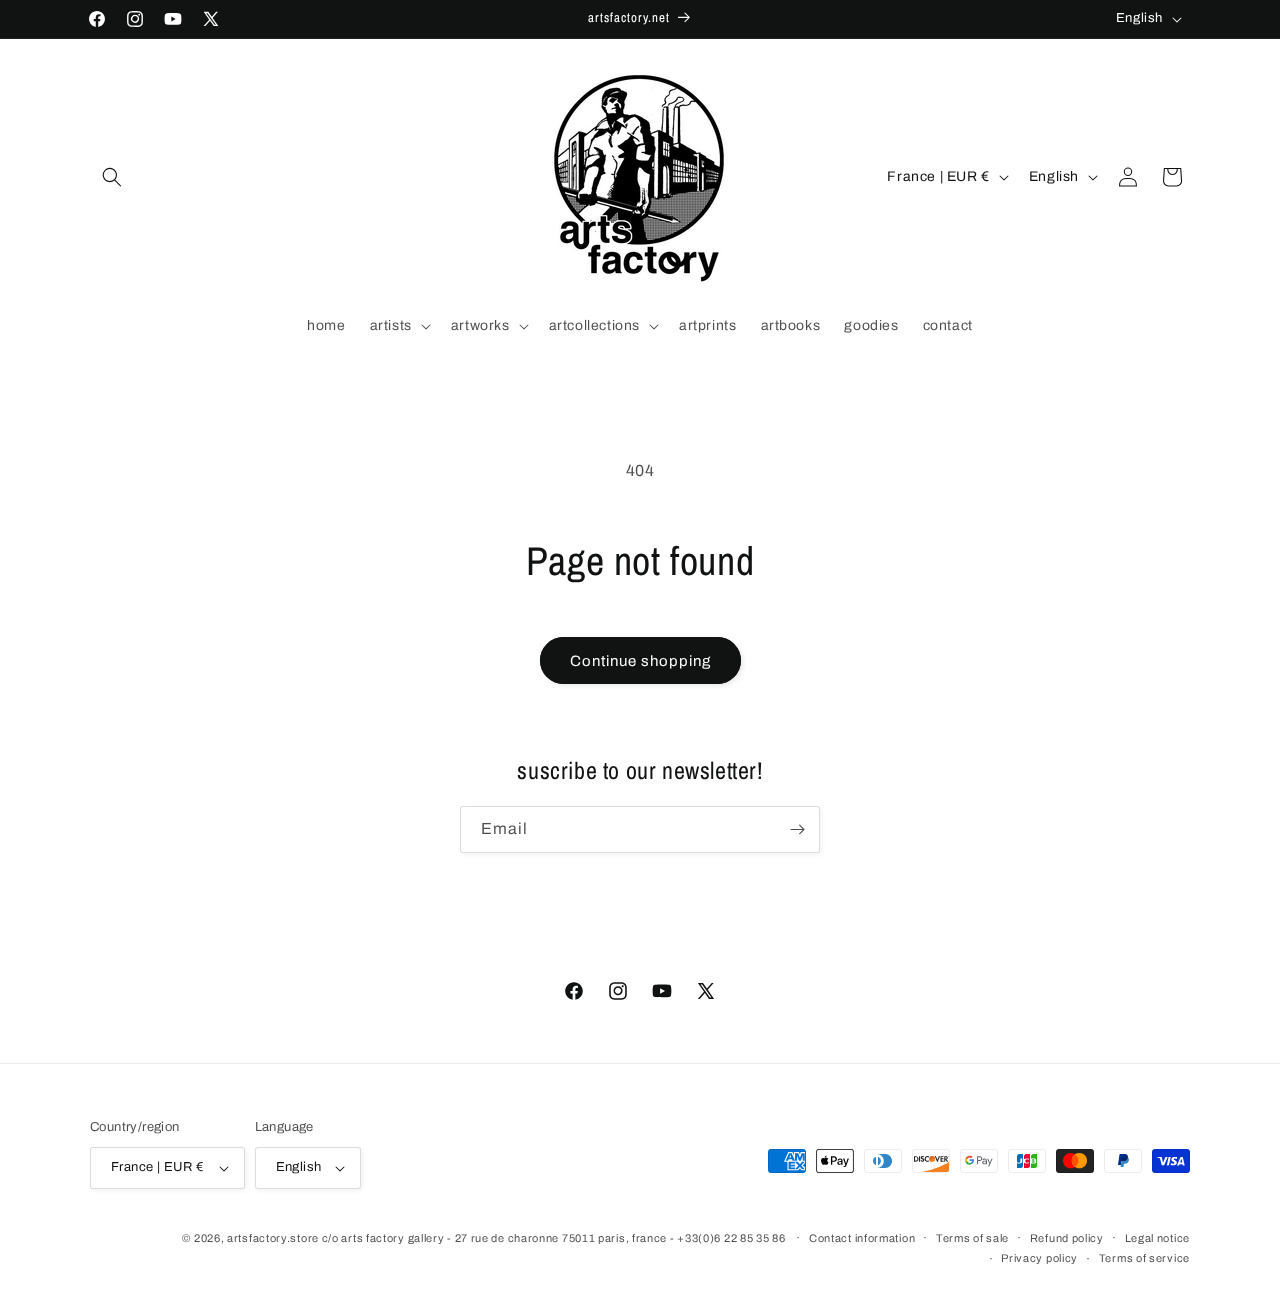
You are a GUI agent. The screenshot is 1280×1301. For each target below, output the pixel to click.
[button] (112, 177)
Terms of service (1144, 1258)
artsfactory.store (273, 1238)
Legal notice (1157, 1238)
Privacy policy (1039, 1258)
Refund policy (1067, 1238)
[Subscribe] (797, 829)
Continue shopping (640, 661)
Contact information (862, 1238)
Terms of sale (972, 1238)
